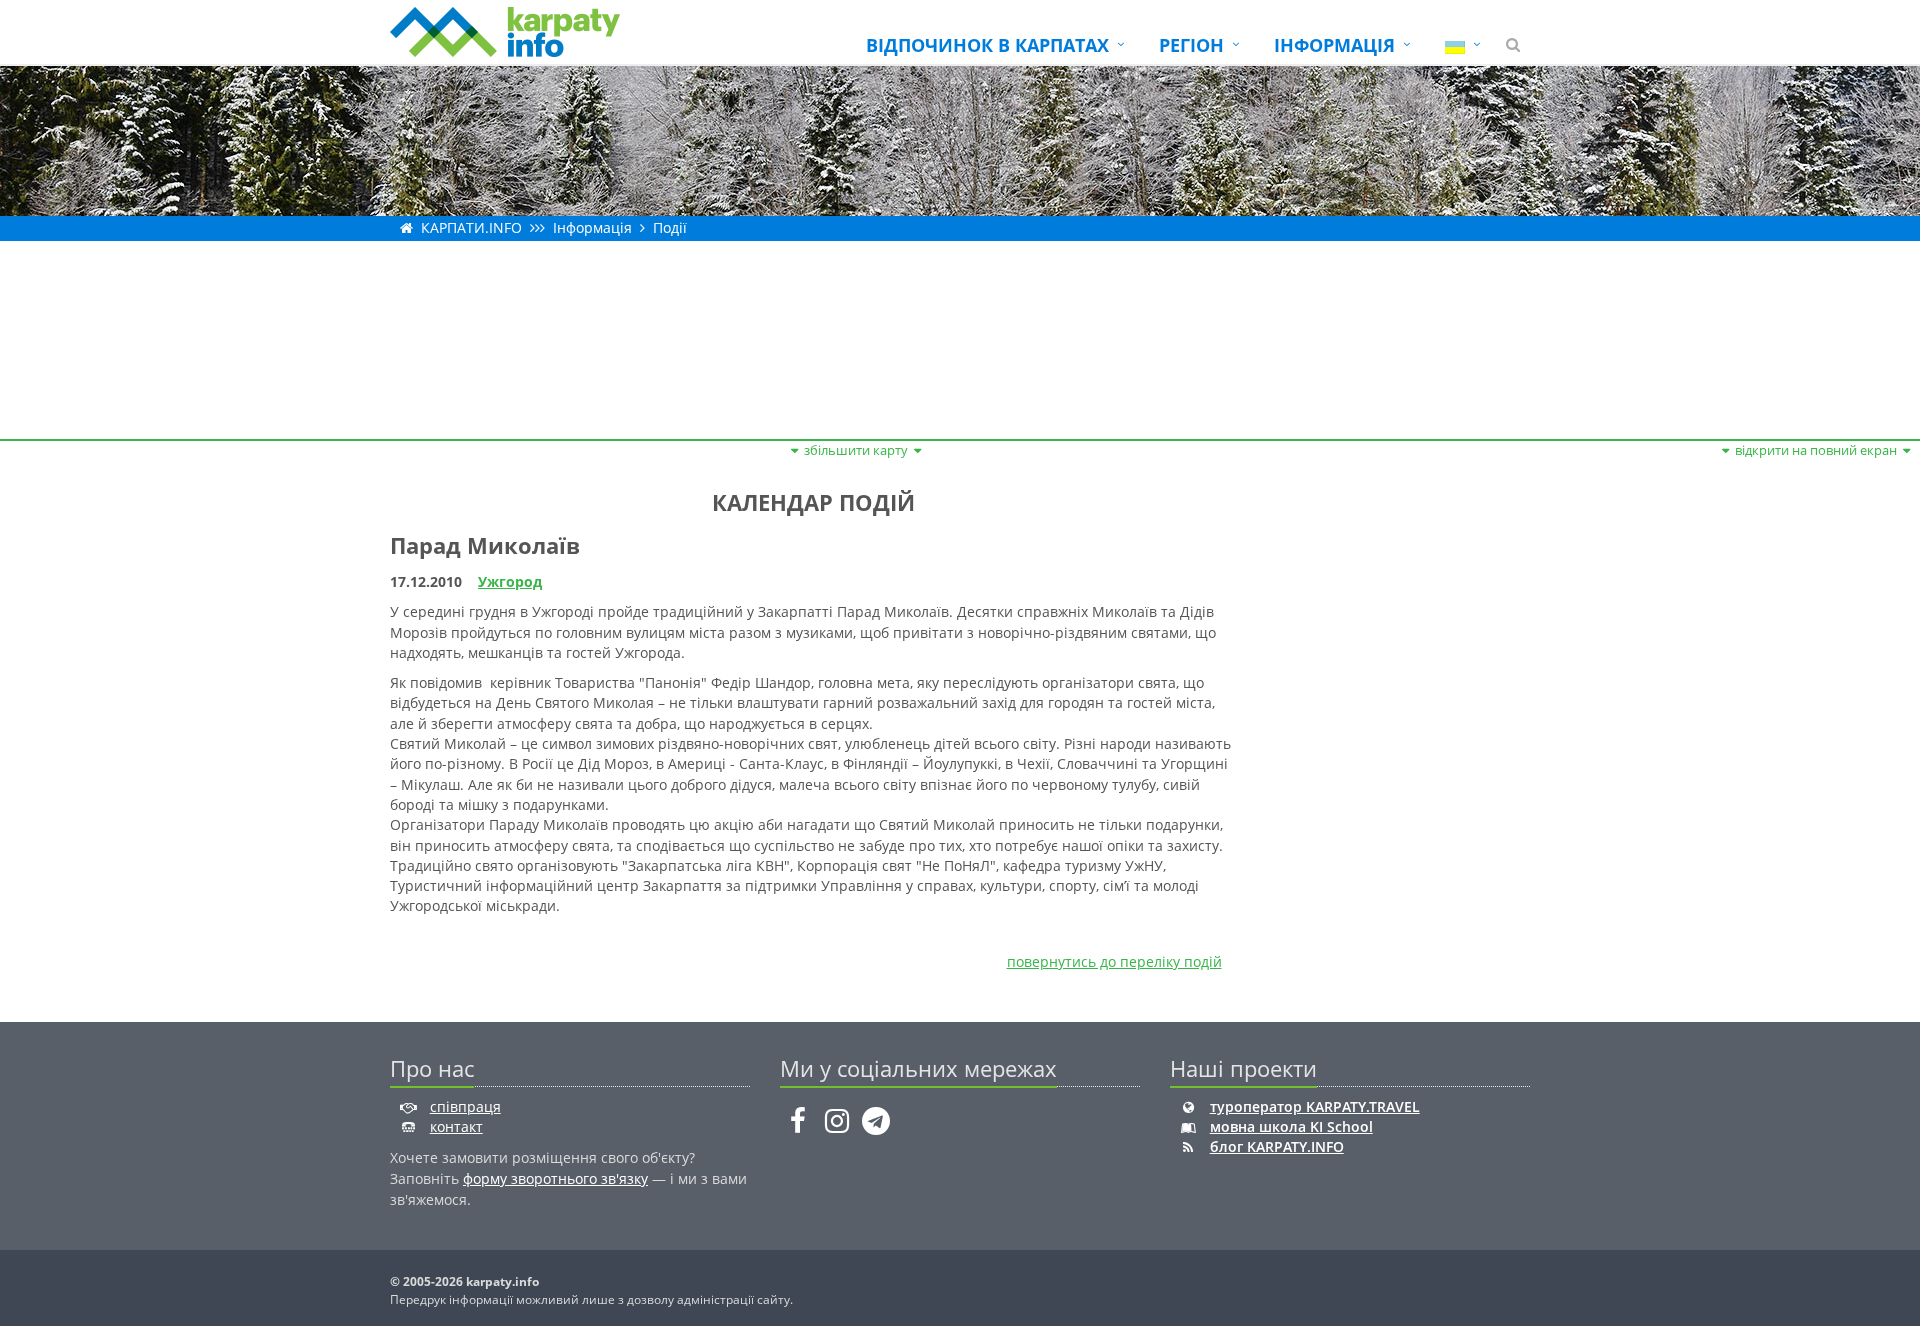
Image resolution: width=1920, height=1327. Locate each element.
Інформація (592, 227)
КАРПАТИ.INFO (471, 227)
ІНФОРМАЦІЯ (1334, 45)
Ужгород (510, 581)
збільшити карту (856, 450)
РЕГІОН (1191, 45)
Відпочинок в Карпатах (987, 45)
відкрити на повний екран (1816, 450)
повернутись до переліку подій (1114, 961)
